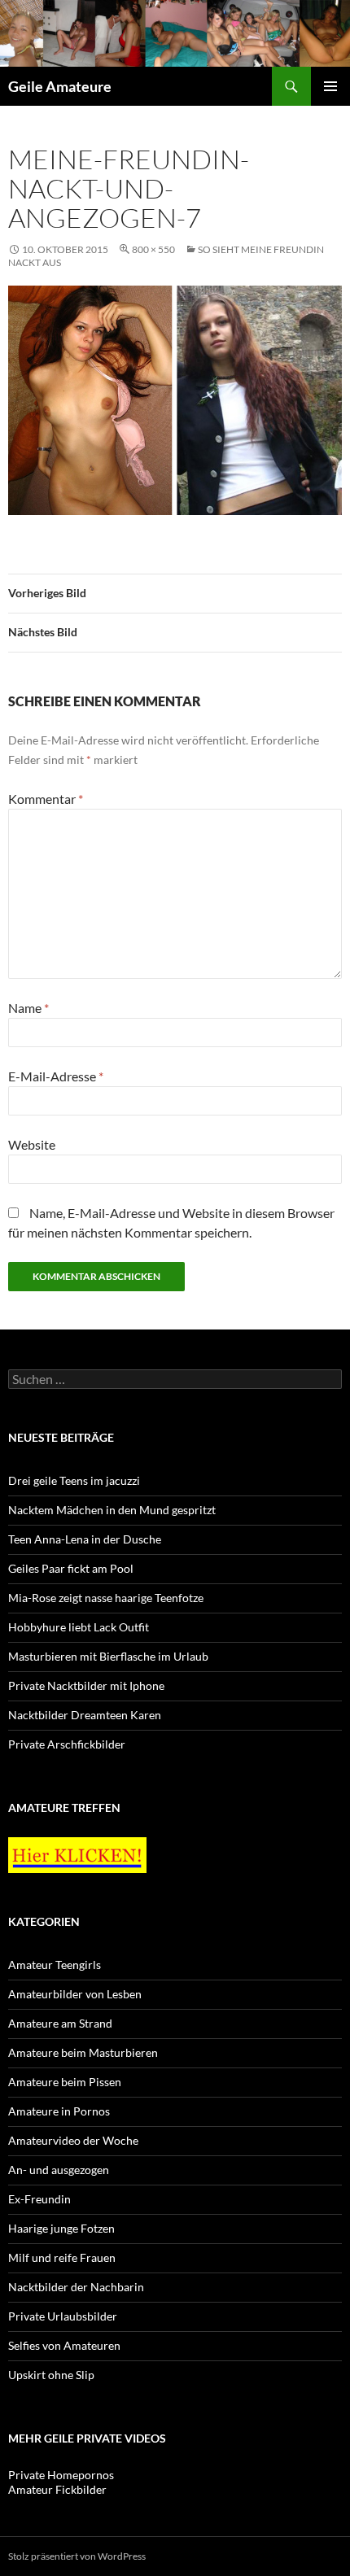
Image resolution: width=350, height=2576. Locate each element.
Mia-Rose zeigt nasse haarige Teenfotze (106, 1598)
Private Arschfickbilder (67, 1744)
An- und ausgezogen (59, 2170)
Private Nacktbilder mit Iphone (86, 1685)
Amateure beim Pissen (65, 2082)
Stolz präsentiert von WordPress (77, 2556)
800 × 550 (153, 249)
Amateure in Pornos (59, 2111)
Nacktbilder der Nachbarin (76, 2287)
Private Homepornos (61, 2475)
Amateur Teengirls (55, 1965)
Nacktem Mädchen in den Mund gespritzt (112, 1510)
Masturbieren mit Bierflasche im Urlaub (108, 1656)
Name (28, 1008)
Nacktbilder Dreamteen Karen (85, 1715)
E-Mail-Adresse (56, 1076)
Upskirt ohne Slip (51, 2375)
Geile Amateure (60, 86)
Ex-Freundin (39, 2199)
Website (32, 1144)
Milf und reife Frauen (62, 2257)
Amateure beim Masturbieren (83, 2052)
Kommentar (46, 799)
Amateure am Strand (60, 2023)
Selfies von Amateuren (64, 2345)
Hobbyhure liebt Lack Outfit (79, 1627)
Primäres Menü (330, 86)
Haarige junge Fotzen (61, 2228)
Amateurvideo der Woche (73, 2140)
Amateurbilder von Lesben (75, 1994)
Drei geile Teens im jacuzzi (74, 1480)
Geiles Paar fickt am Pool (71, 1568)
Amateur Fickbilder (57, 2489)
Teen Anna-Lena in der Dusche (85, 1539)
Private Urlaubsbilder (63, 2316)
